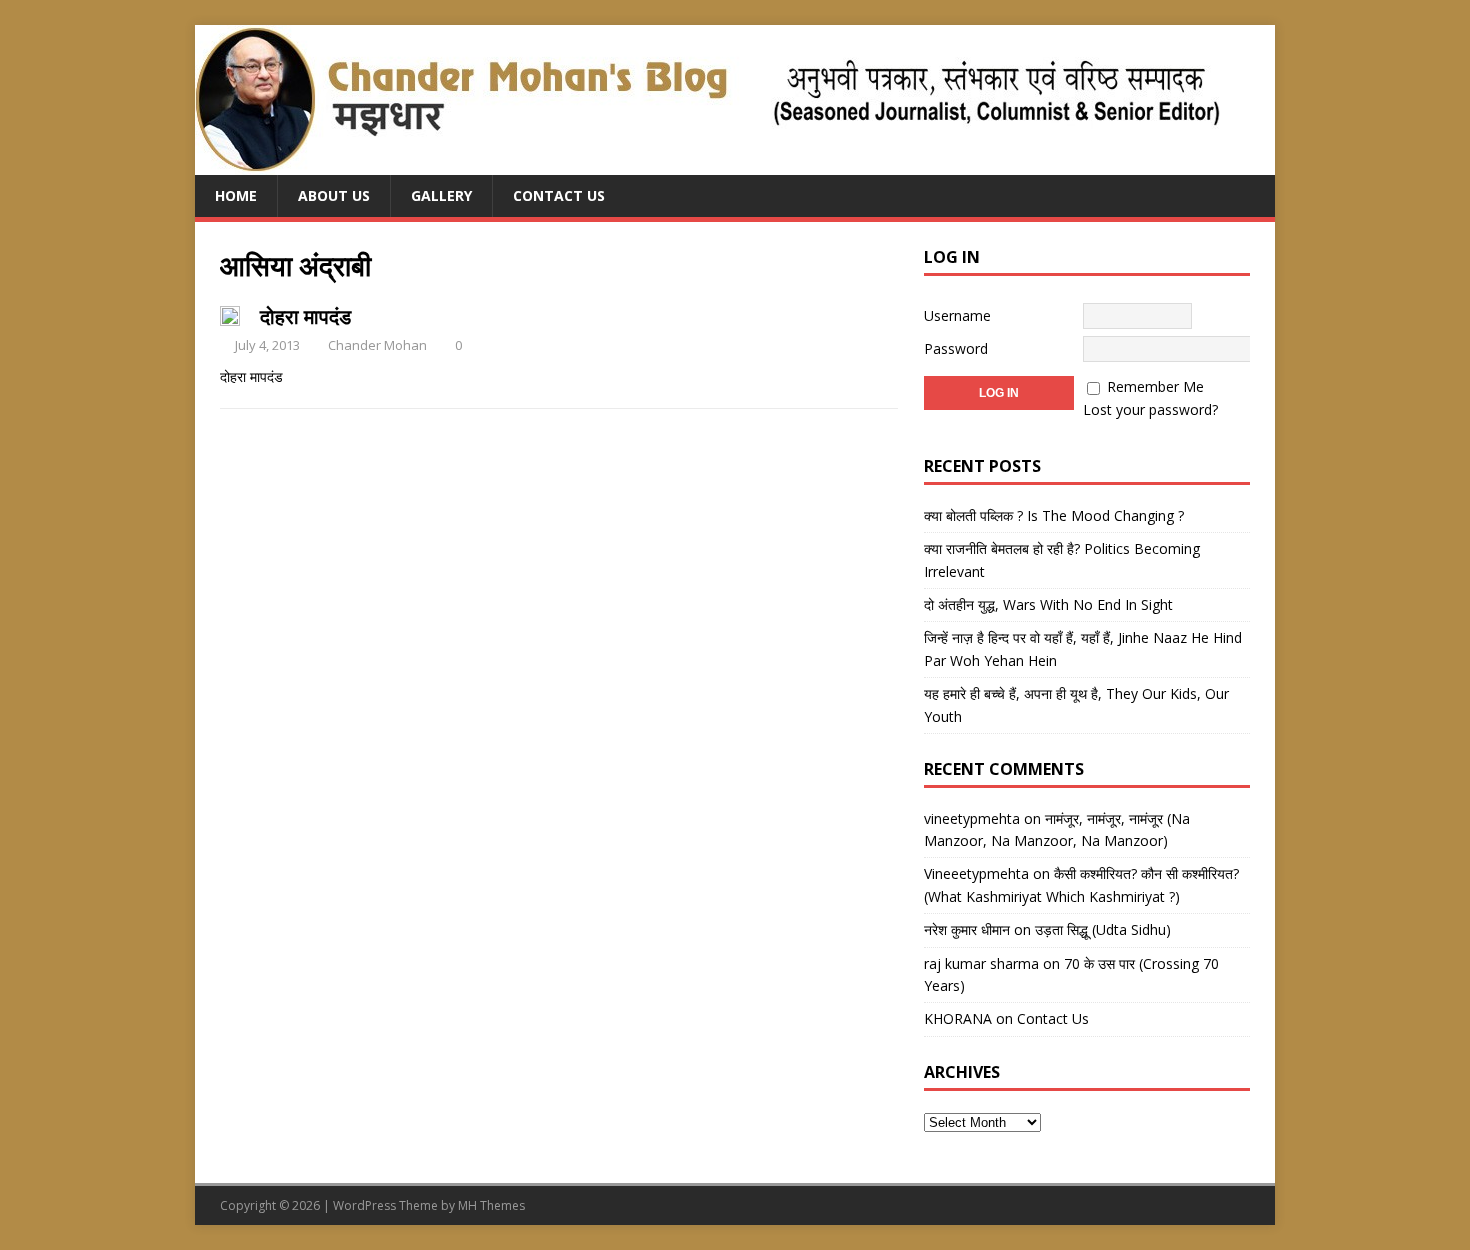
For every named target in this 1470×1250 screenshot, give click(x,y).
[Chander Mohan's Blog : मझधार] (707, 163)
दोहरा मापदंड (305, 316)
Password (956, 348)
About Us (334, 195)
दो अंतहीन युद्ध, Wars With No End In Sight (1048, 604)
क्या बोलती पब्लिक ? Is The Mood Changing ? (1054, 515)
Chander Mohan (377, 345)
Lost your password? (1150, 409)
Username (957, 315)
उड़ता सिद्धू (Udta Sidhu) (1103, 929)
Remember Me (1155, 386)
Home (236, 195)
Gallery (441, 195)
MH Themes (491, 1205)
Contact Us (559, 195)
